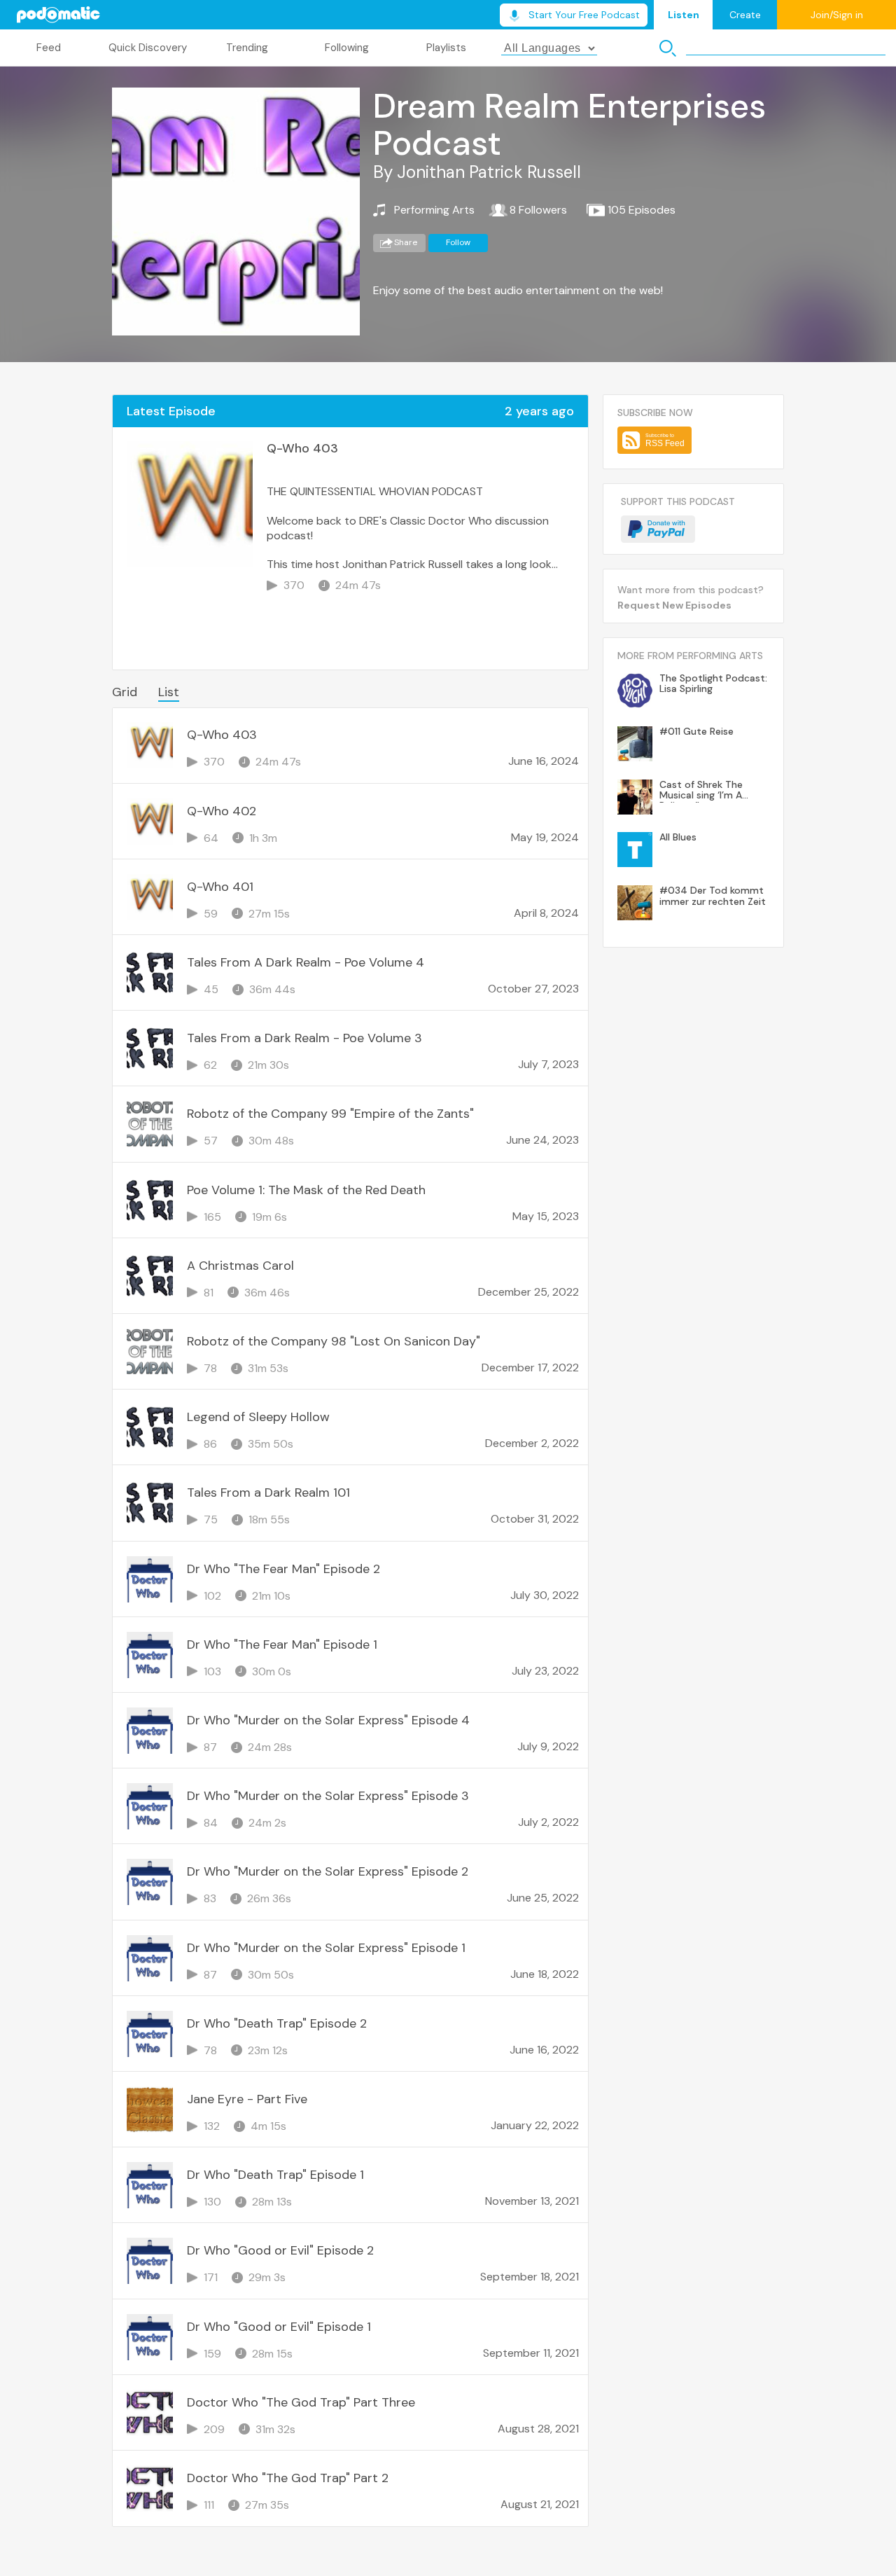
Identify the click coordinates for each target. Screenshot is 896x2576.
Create (745, 15)
